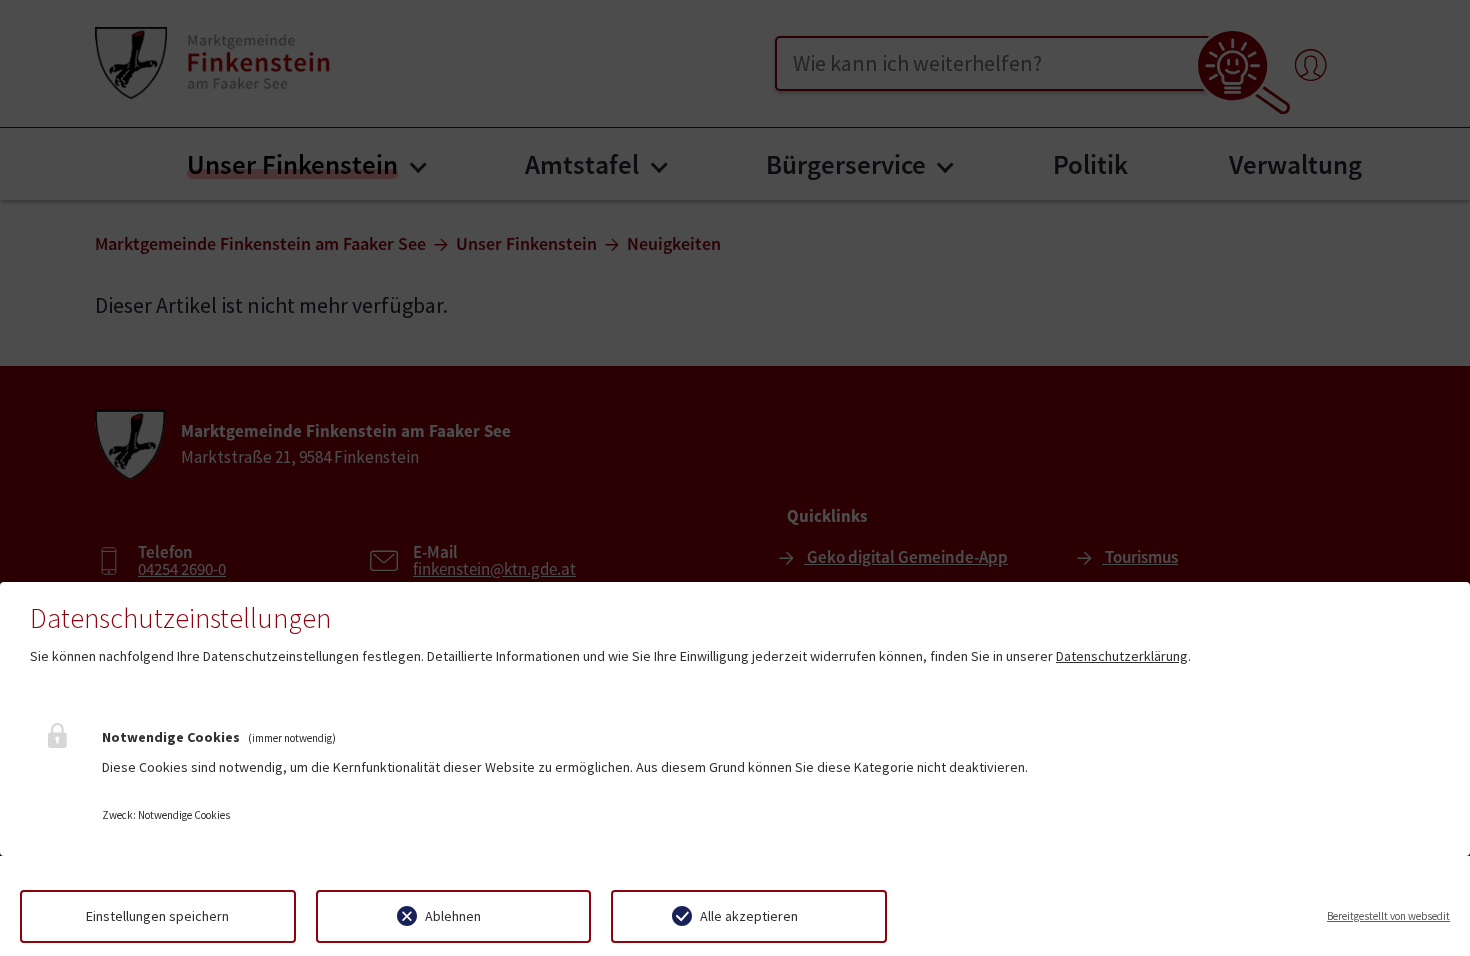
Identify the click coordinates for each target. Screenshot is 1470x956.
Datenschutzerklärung (1122, 656)
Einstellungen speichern (157, 916)
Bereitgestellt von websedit (1388, 916)
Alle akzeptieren (749, 916)
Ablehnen (453, 916)
